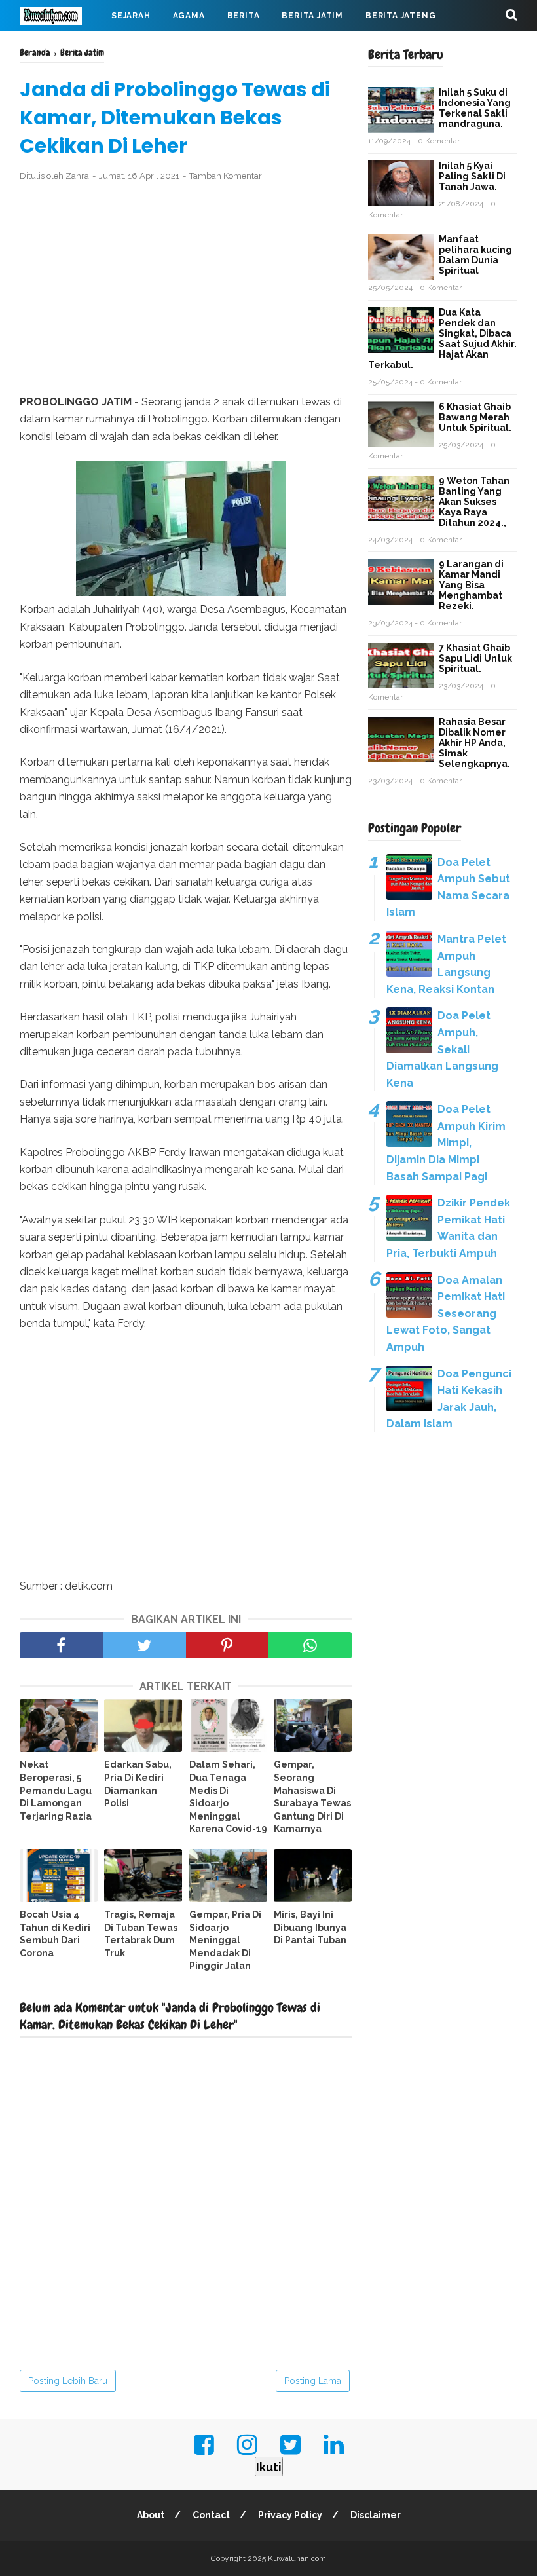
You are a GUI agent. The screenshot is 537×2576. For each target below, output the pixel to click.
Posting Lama (313, 2381)
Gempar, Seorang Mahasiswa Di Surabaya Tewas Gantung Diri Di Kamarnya (312, 1797)
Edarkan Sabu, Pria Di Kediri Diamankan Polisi (138, 1784)
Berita (244, 16)
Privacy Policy (290, 2515)
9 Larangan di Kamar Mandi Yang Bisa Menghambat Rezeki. (471, 585)
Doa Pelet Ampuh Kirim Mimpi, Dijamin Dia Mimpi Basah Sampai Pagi (446, 1143)
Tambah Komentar (226, 176)
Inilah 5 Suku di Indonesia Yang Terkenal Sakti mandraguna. (475, 108)
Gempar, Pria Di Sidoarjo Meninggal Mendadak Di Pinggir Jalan (225, 1940)
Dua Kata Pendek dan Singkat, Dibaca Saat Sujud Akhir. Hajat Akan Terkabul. (442, 339)
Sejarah (131, 16)
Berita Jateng (400, 16)
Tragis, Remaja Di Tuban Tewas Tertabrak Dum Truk (141, 1934)
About (151, 2515)
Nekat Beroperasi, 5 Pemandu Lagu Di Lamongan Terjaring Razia (56, 1790)
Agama (189, 16)
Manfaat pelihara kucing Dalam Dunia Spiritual (475, 255)
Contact (211, 2515)
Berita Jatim (312, 16)
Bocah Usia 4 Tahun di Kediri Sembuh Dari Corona (55, 1934)
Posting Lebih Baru (68, 2381)
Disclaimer (376, 2515)
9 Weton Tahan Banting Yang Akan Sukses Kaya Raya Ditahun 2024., (474, 502)
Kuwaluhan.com (297, 2558)
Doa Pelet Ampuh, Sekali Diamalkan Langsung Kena (442, 1049)
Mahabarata (236, 47)
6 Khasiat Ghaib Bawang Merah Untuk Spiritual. (475, 417)
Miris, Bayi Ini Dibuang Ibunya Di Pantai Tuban (310, 1927)
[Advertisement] (186, 289)
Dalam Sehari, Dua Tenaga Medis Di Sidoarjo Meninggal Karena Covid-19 (228, 1797)
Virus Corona (150, 47)
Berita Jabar (62, 47)
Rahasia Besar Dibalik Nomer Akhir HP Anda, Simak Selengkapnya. (474, 743)
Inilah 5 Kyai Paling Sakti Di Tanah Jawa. (472, 176)
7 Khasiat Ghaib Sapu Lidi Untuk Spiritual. (475, 658)
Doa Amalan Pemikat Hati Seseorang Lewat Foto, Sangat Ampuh (446, 1314)
